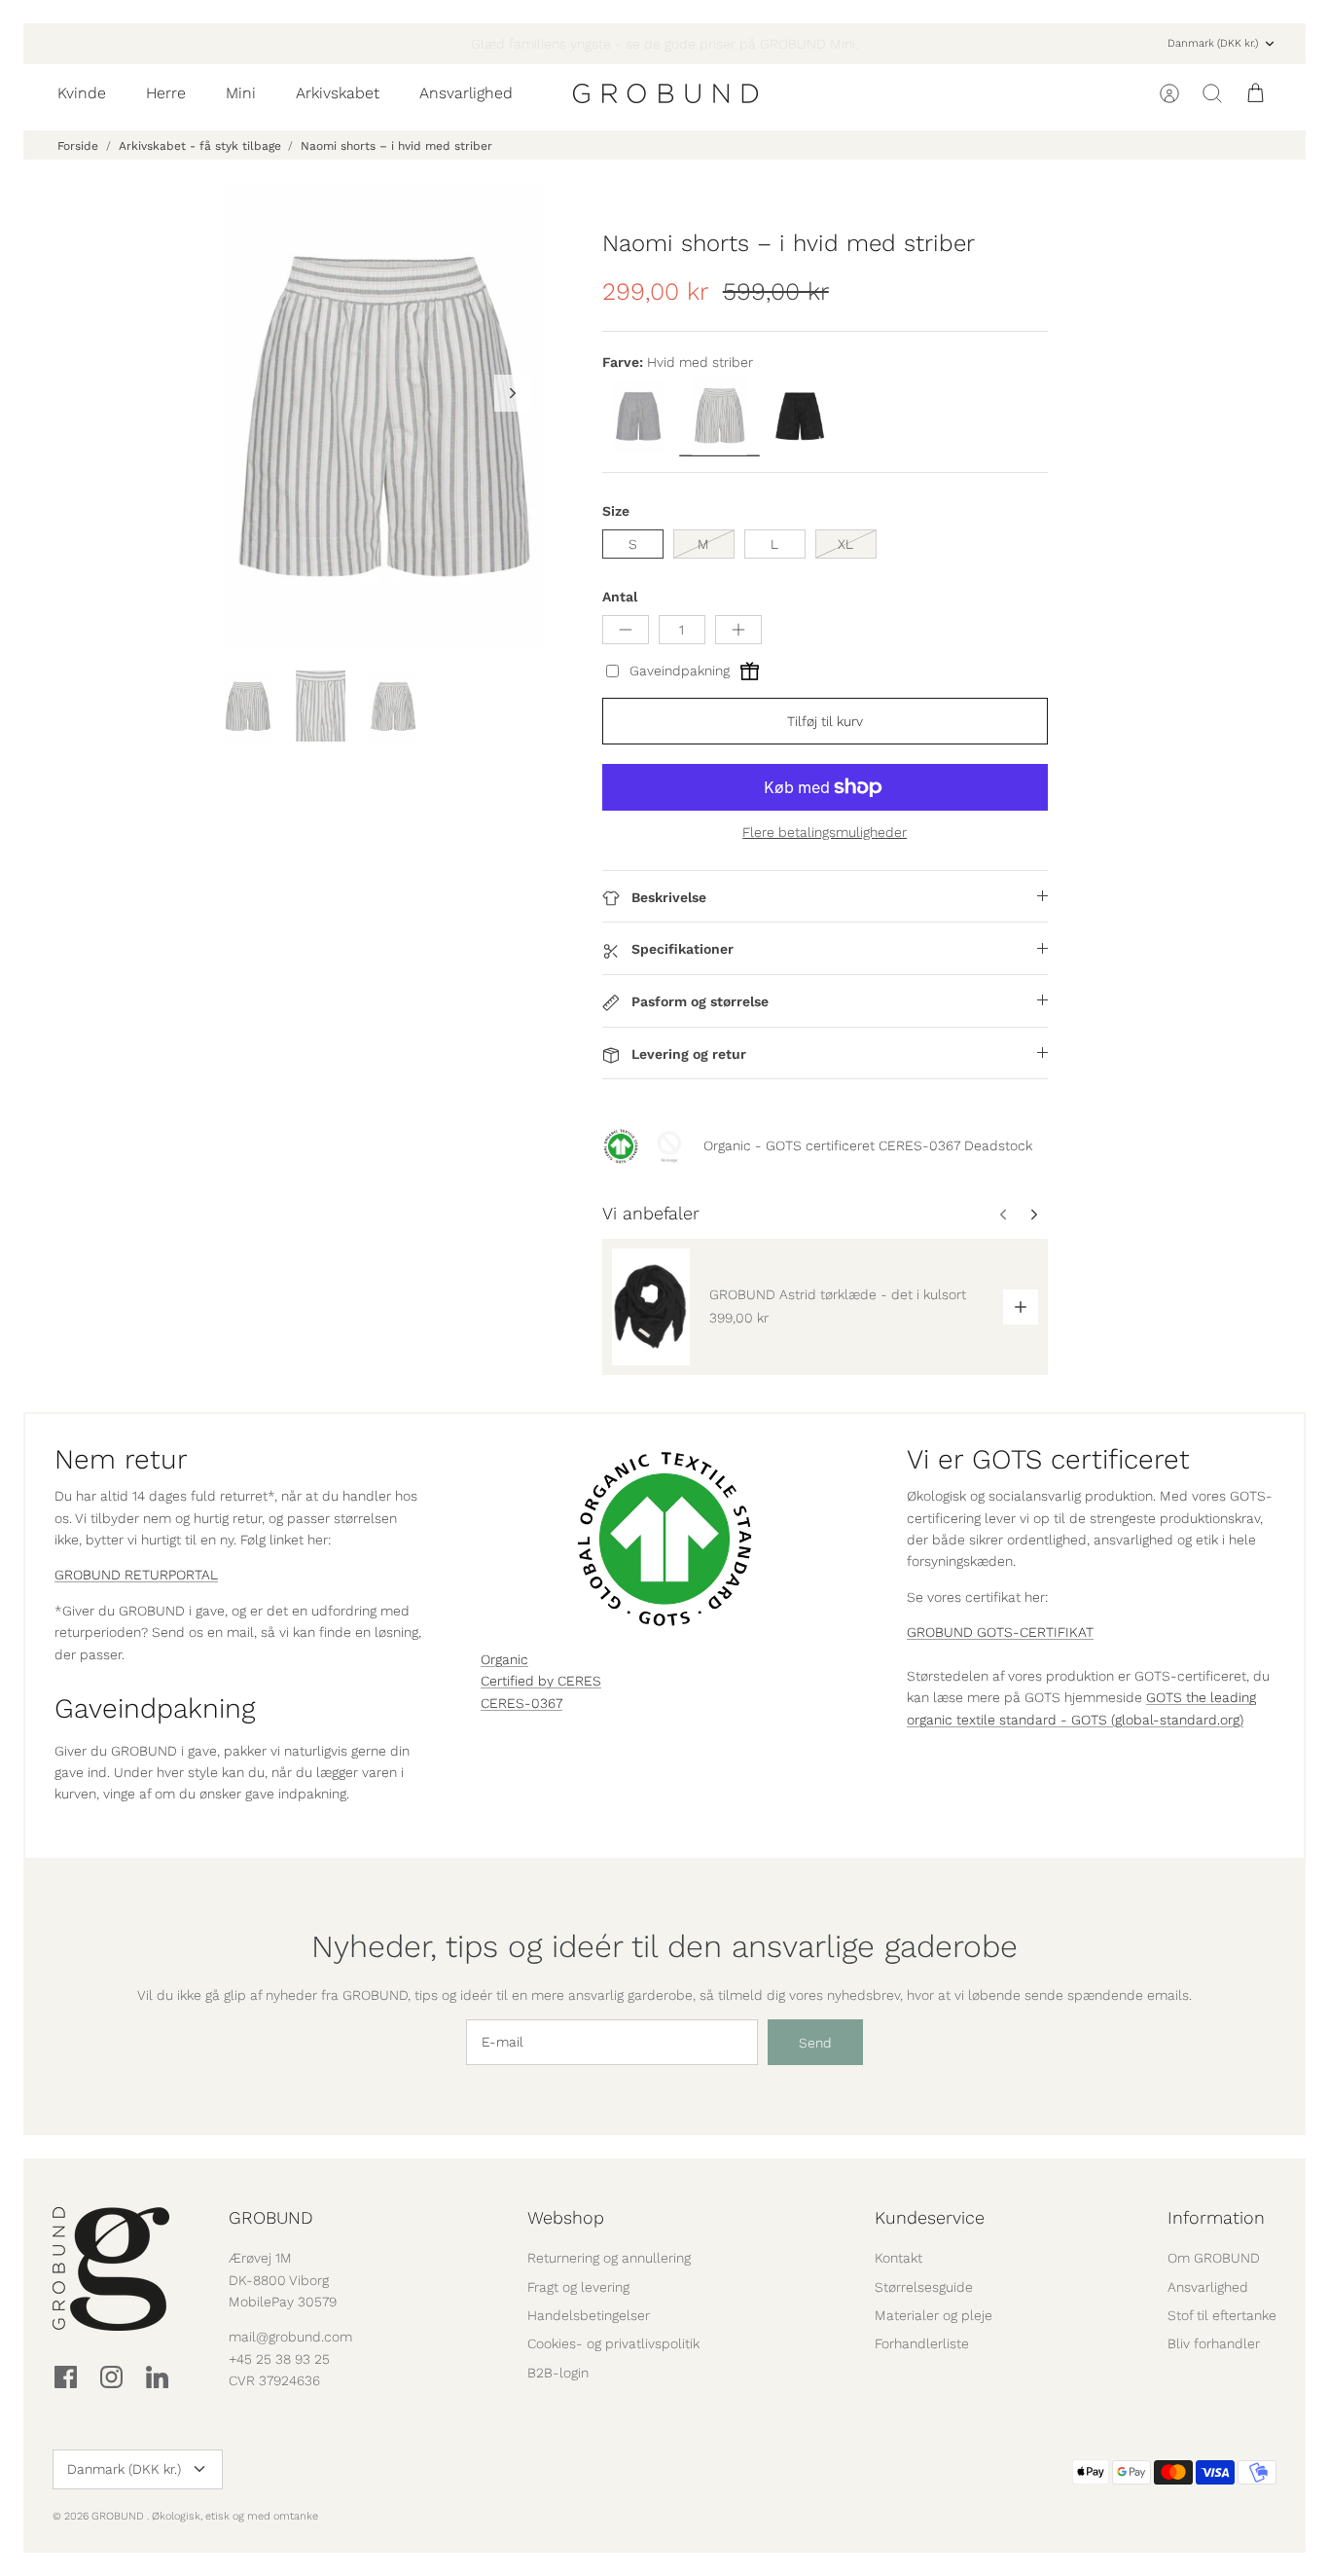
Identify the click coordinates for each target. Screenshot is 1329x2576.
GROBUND (119, 2516)
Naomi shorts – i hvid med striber (396, 146)
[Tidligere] (386, 44)
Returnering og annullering (609, 2258)
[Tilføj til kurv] (1021, 1307)
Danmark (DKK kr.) (1213, 43)
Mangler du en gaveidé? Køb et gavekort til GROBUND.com (664, 45)
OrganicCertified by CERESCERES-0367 (541, 1681)
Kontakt (898, 2258)
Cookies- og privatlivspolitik (613, 2343)
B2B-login (558, 2373)
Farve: (623, 362)
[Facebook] (66, 2377)
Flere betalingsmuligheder (825, 832)
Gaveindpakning (680, 671)
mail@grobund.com (290, 2337)
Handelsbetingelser (589, 2315)
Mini (241, 93)
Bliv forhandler (1214, 2343)
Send (815, 2043)
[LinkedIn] (157, 2377)
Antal (620, 597)
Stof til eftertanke (1222, 2315)
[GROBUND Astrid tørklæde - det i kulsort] (651, 1306)
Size (616, 511)
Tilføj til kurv (825, 721)
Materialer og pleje (934, 2315)
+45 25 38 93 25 (279, 2359)
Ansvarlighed (466, 93)
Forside (78, 146)
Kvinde (82, 93)
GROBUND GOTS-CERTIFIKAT (1000, 1632)
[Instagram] (111, 2377)
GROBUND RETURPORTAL (136, 1575)
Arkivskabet (338, 93)
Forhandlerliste (922, 2343)
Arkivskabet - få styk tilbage (200, 146)
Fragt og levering (578, 2287)
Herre (166, 93)
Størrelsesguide (924, 2287)
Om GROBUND (1214, 2258)
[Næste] (943, 44)
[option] (383, 415)
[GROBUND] (665, 93)
